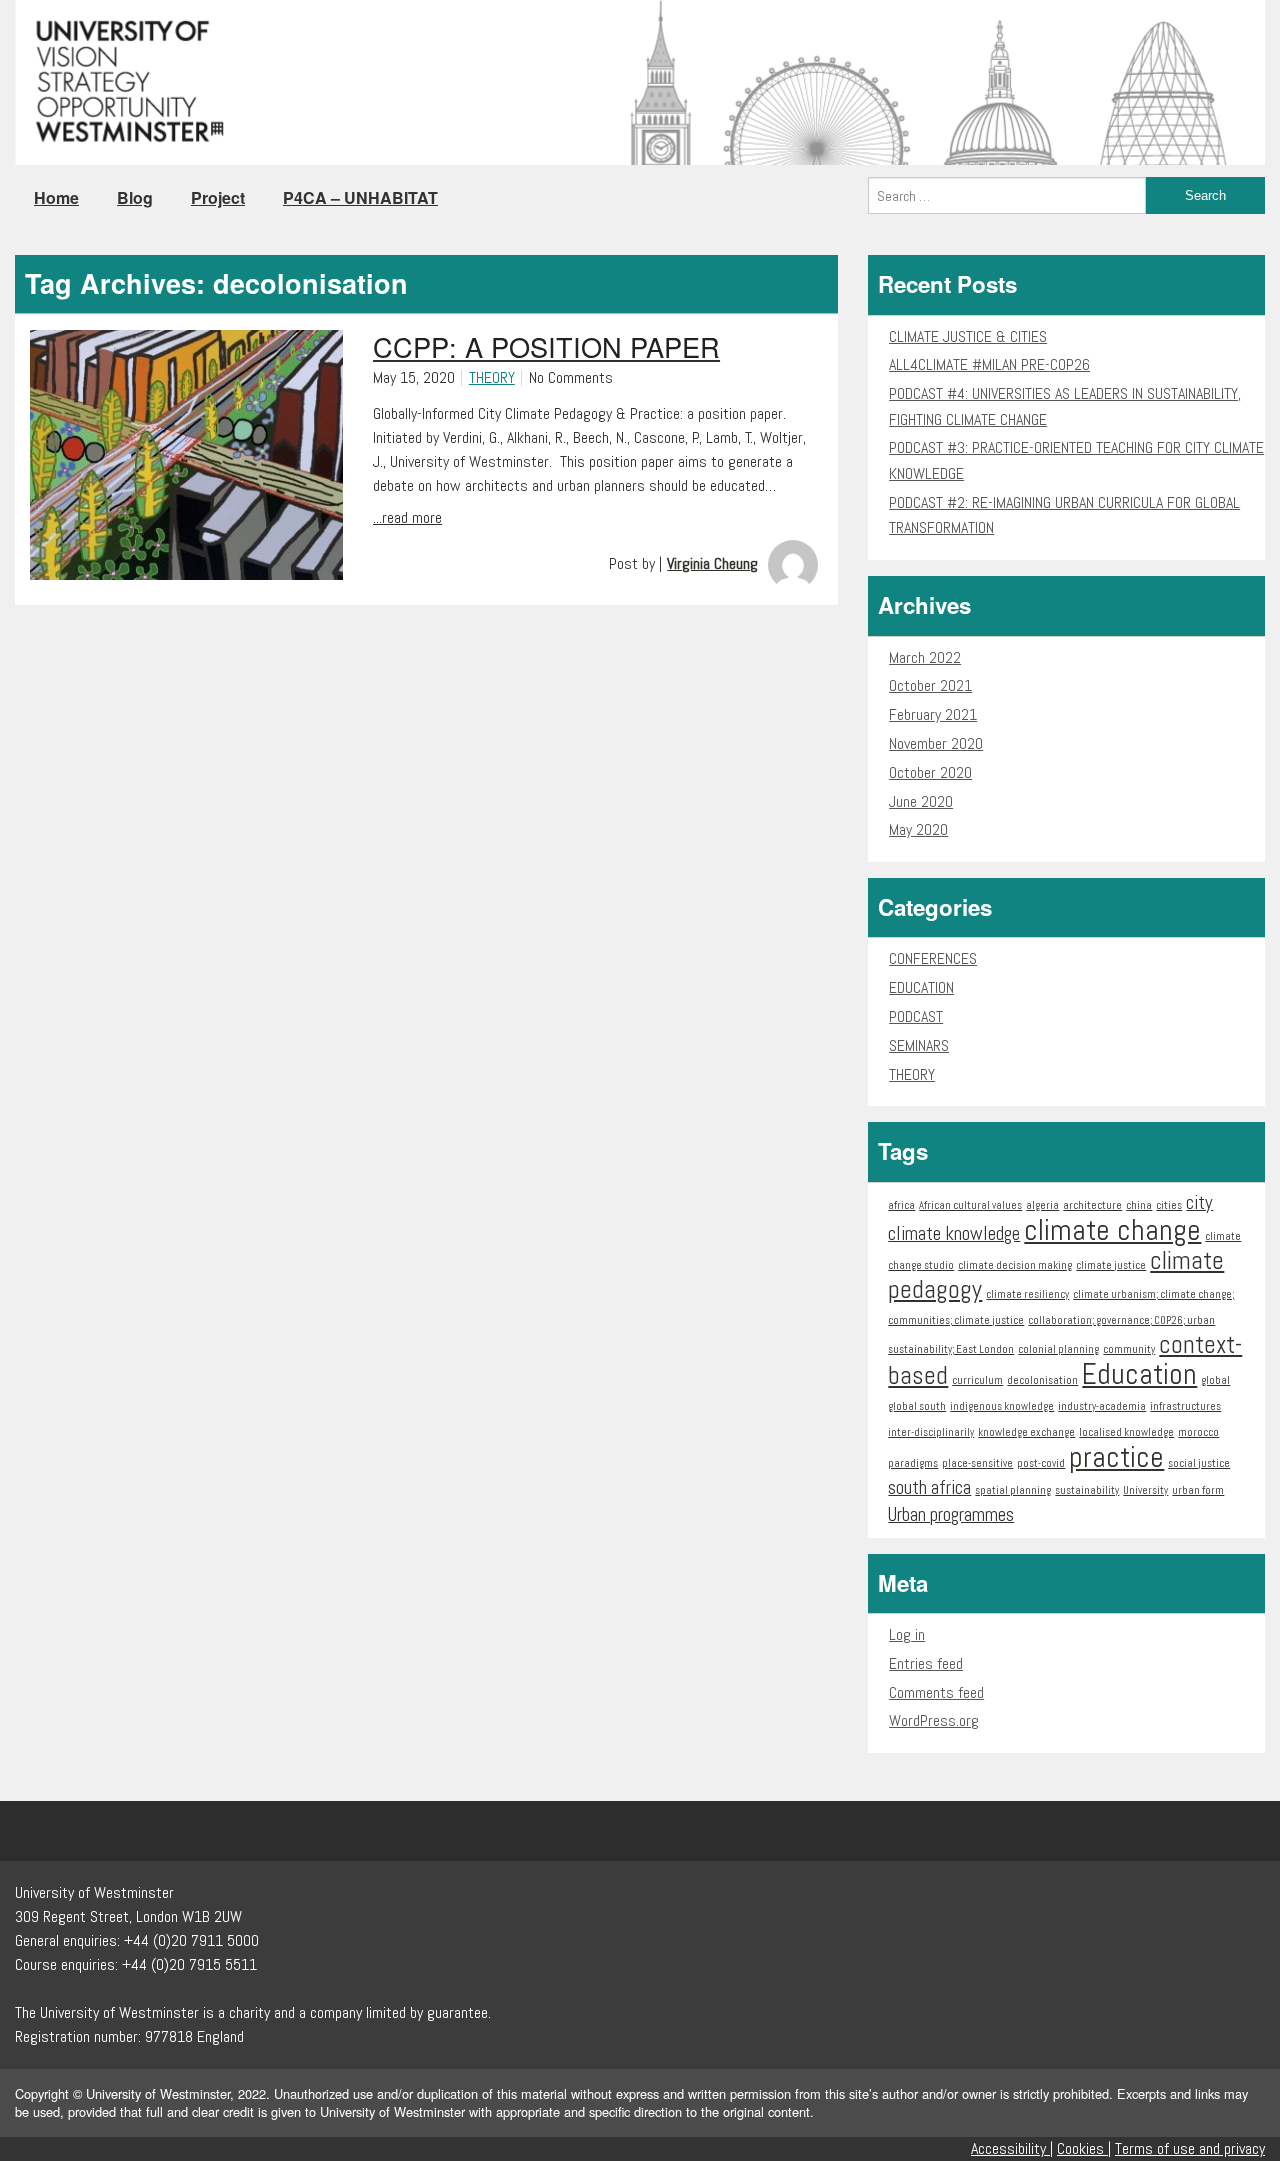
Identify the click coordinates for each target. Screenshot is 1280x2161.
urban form (1198, 1490)
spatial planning (1013, 1490)
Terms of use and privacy (1190, 2148)
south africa (929, 1487)
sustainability (1087, 1490)
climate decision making (1015, 1265)
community (1129, 1349)
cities (1169, 1205)
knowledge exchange (1026, 1432)
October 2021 (930, 685)
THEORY (492, 377)
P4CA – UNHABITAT (360, 197)
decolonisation (1042, 1380)
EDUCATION (921, 987)
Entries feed (926, 1663)
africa (901, 1205)
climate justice (1111, 1265)
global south (917, 1406)
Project (218, 197)
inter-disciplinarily (931, 1432)
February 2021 (933, 714)
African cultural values (970, 1205)
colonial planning (1058, 1349)
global (1215, 1380)
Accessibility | (1012, 2148)
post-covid (1041, 1463)
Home (56, 197)
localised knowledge (1126, 1432)
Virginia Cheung (712, 563)
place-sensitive (977, 1463)
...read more (407, 517)
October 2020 (930, 772)
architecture (1092, 1205)
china (1139, 1205)
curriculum (977, 1380)
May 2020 (918, 829)
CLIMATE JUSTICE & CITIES (968, 336)
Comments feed (936, 1692)
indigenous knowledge (1002, 1406)
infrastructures (1185, 1406)
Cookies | (1084, 2148)
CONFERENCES (933, 958)
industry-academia (1102, 1406)
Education (1139, 1374)
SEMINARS (919, 1045)
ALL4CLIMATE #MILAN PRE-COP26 (989, 364)
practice (1116, 1457)
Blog (135, 197)
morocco (1198, 1432)
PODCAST (916, 1016)
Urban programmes (951, 1514)
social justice (1199, 1463)
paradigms (913, 1463)
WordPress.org (934, 1720)
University (1145, 1490)
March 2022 (925, 657)
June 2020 (921, 801)
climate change (1112, 1230)
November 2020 (936, 743)
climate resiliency (1027, 1294)
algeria (1042, 1205)
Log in (907, 1634)
